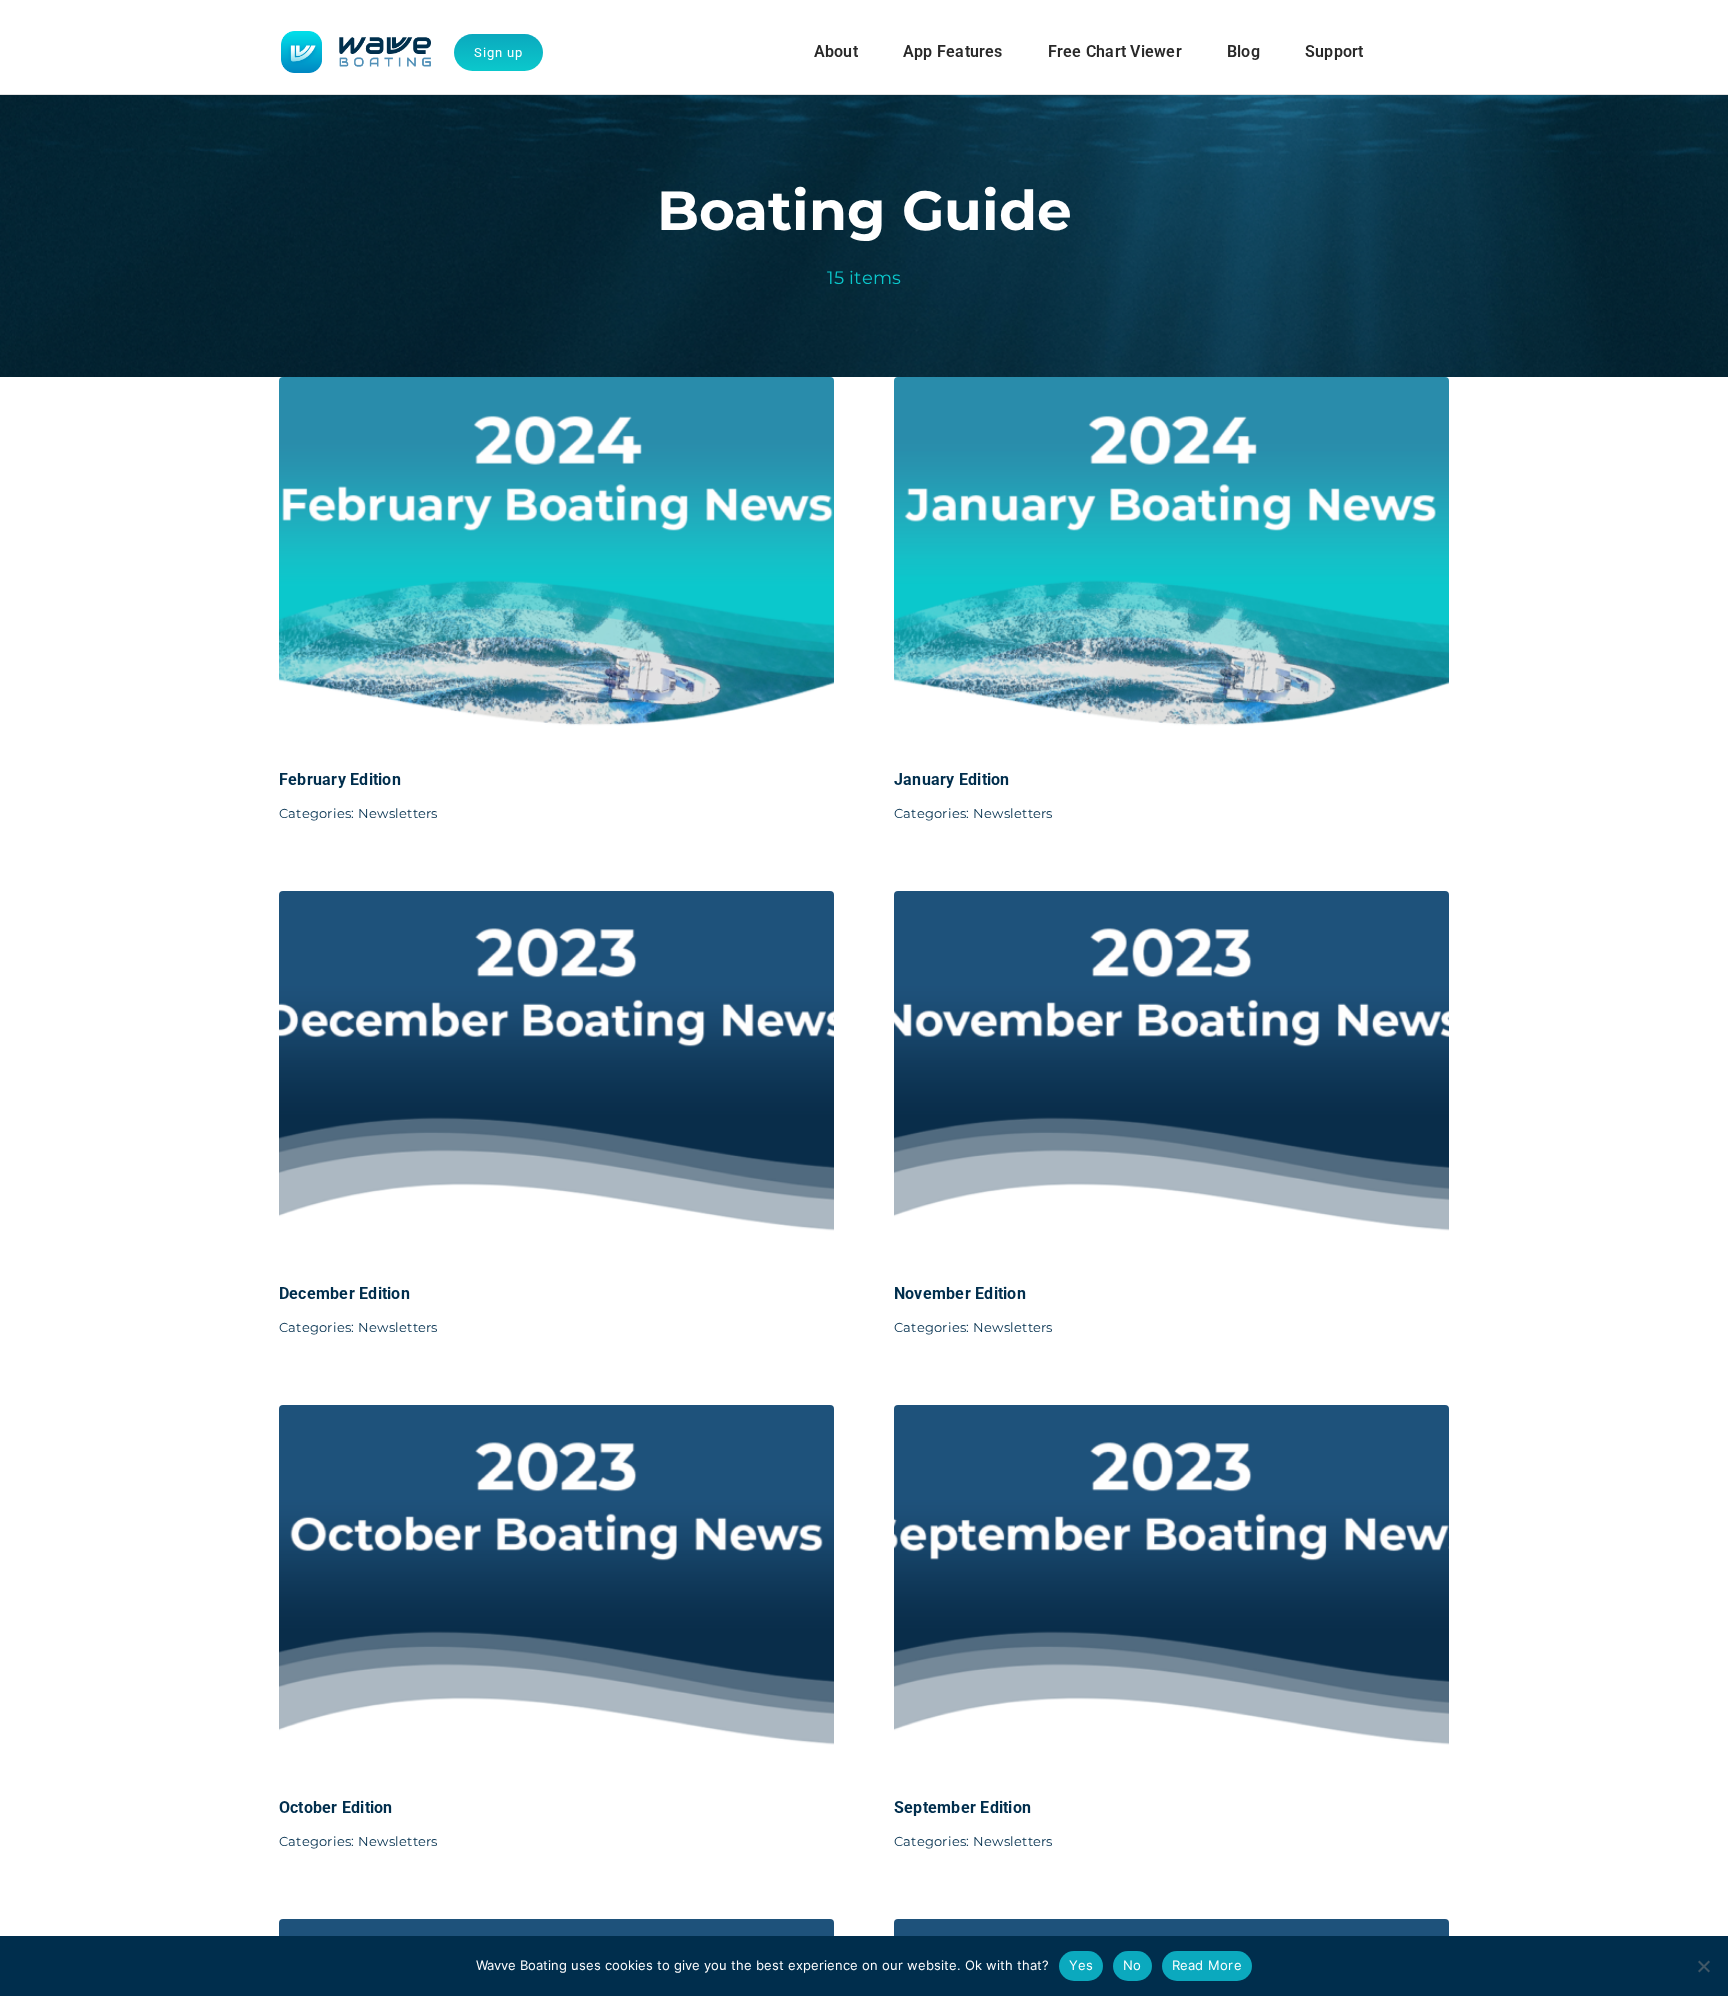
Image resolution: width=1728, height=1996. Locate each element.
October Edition (336, 1807)
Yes (1081, 1965)
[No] (1703, 1966)
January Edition (952, 779)
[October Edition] (556, 1418)
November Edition (960, 1293)
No (1132, 1965)
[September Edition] (1171, 1418)
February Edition (340, 779)
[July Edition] (1171, 1932)
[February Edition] (556, 390)
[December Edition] (556, 904)
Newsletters (398, 813)
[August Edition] (556, 1932)
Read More (1207, 1965)
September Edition (962, 1807)
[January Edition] (1171, 390)
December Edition (344, 1293)
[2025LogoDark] (356, 38)
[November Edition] (1171, 904)
